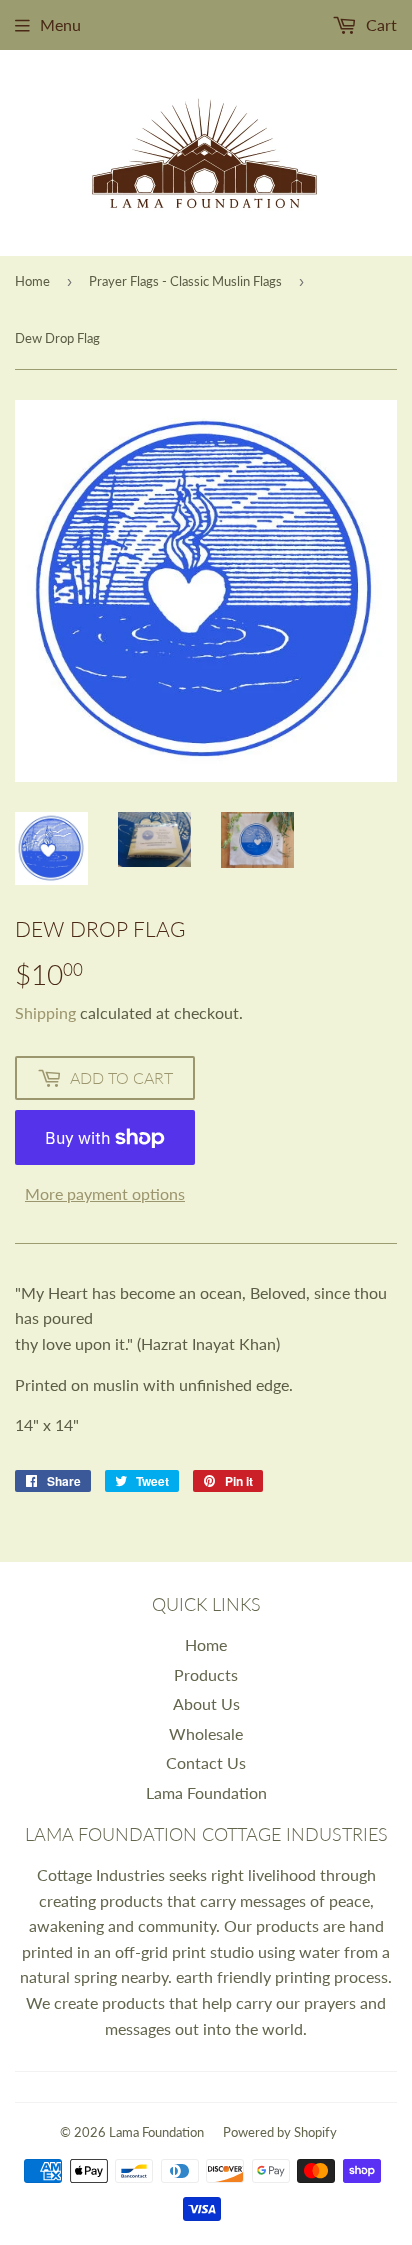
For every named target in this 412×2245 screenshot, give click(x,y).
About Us (206, 1703)
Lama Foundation (206, 1792)
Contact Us (206, 1762)
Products (206, 1674)
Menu (60, 24)
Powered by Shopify (280, 2132)
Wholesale (206, 1733)
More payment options (105, 1193)
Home (32, 281)
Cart (379, 24)
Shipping (45, 1012)
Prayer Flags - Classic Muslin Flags (185, 281)
